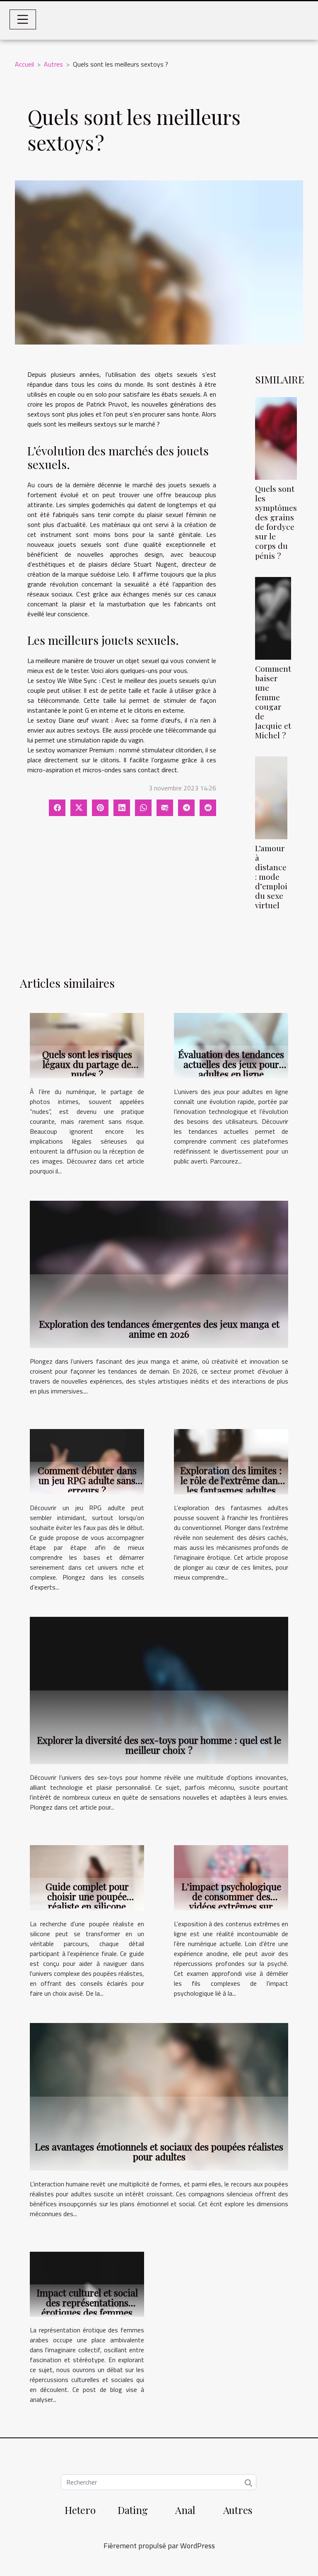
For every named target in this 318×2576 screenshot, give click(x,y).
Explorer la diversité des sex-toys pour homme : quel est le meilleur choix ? (159, 1745)
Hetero (80, 2510)
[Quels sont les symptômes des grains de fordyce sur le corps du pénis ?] (276, 438)
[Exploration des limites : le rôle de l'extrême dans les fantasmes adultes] (231, 1461)
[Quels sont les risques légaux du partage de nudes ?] (87, 1045)
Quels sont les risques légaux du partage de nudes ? (87, 1064)
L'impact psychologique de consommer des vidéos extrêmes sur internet (231, 1901)
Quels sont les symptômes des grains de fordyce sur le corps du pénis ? (276, 522)
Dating (133, 2510)
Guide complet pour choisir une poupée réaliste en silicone (87, 1896)
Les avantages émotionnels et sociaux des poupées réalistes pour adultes (159, 2151)
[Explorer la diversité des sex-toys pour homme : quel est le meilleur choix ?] (159, 1690)
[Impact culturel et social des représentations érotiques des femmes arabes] (87, 2284)
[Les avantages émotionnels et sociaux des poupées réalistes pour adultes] (159, 2096)
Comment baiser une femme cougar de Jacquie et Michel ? (273, 702)
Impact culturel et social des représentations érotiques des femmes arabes (87, 2307)
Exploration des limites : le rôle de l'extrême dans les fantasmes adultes (231, 1480)
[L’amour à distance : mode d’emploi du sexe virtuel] (271, 798)
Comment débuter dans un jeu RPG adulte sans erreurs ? (87, 1480)
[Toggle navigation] (23, 19)
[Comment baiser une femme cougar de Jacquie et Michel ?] (273, 618)
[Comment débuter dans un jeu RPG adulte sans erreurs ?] (87, 1461)
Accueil (24, 64)
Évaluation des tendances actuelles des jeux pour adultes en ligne (231, 1064)
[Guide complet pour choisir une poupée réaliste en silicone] (87, 1877)
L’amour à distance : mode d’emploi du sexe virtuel (271, 876)
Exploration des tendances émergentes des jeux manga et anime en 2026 (159, 1329)
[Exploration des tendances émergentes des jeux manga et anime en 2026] (159, 1274)
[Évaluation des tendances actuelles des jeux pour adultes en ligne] (231, 1045)
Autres (53, 64)
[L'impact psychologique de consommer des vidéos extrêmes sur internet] (231, 1877)
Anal (185, 2510)
